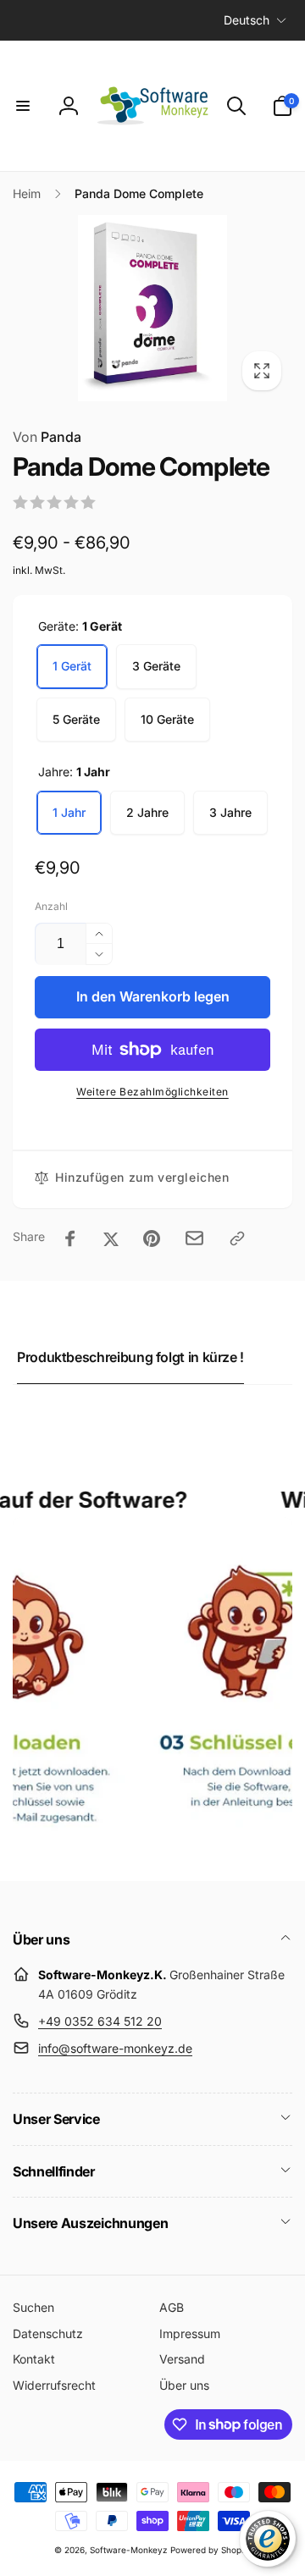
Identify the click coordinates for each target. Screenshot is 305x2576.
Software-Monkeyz (129, 2550)
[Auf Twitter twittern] (111, 1238)
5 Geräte (76, 719)
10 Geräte (167, 719)
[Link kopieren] (237, 1238)
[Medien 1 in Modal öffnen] (152, 308)
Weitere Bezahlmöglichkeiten (152, 1092)
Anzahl (51, 906)
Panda (47, 437)
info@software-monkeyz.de (115, 2048)
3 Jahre (230, 812)
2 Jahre (147, 812)
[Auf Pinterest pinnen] (152, 1238)
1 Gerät (72, 666)
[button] (23, 106)
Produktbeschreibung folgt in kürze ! (130, 1357)
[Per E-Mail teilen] (194, 1238)
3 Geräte (156, 666)
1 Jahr (69, 812)
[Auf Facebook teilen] (70, 1238)
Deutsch (247, 20)
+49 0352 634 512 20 (100, 2021)
